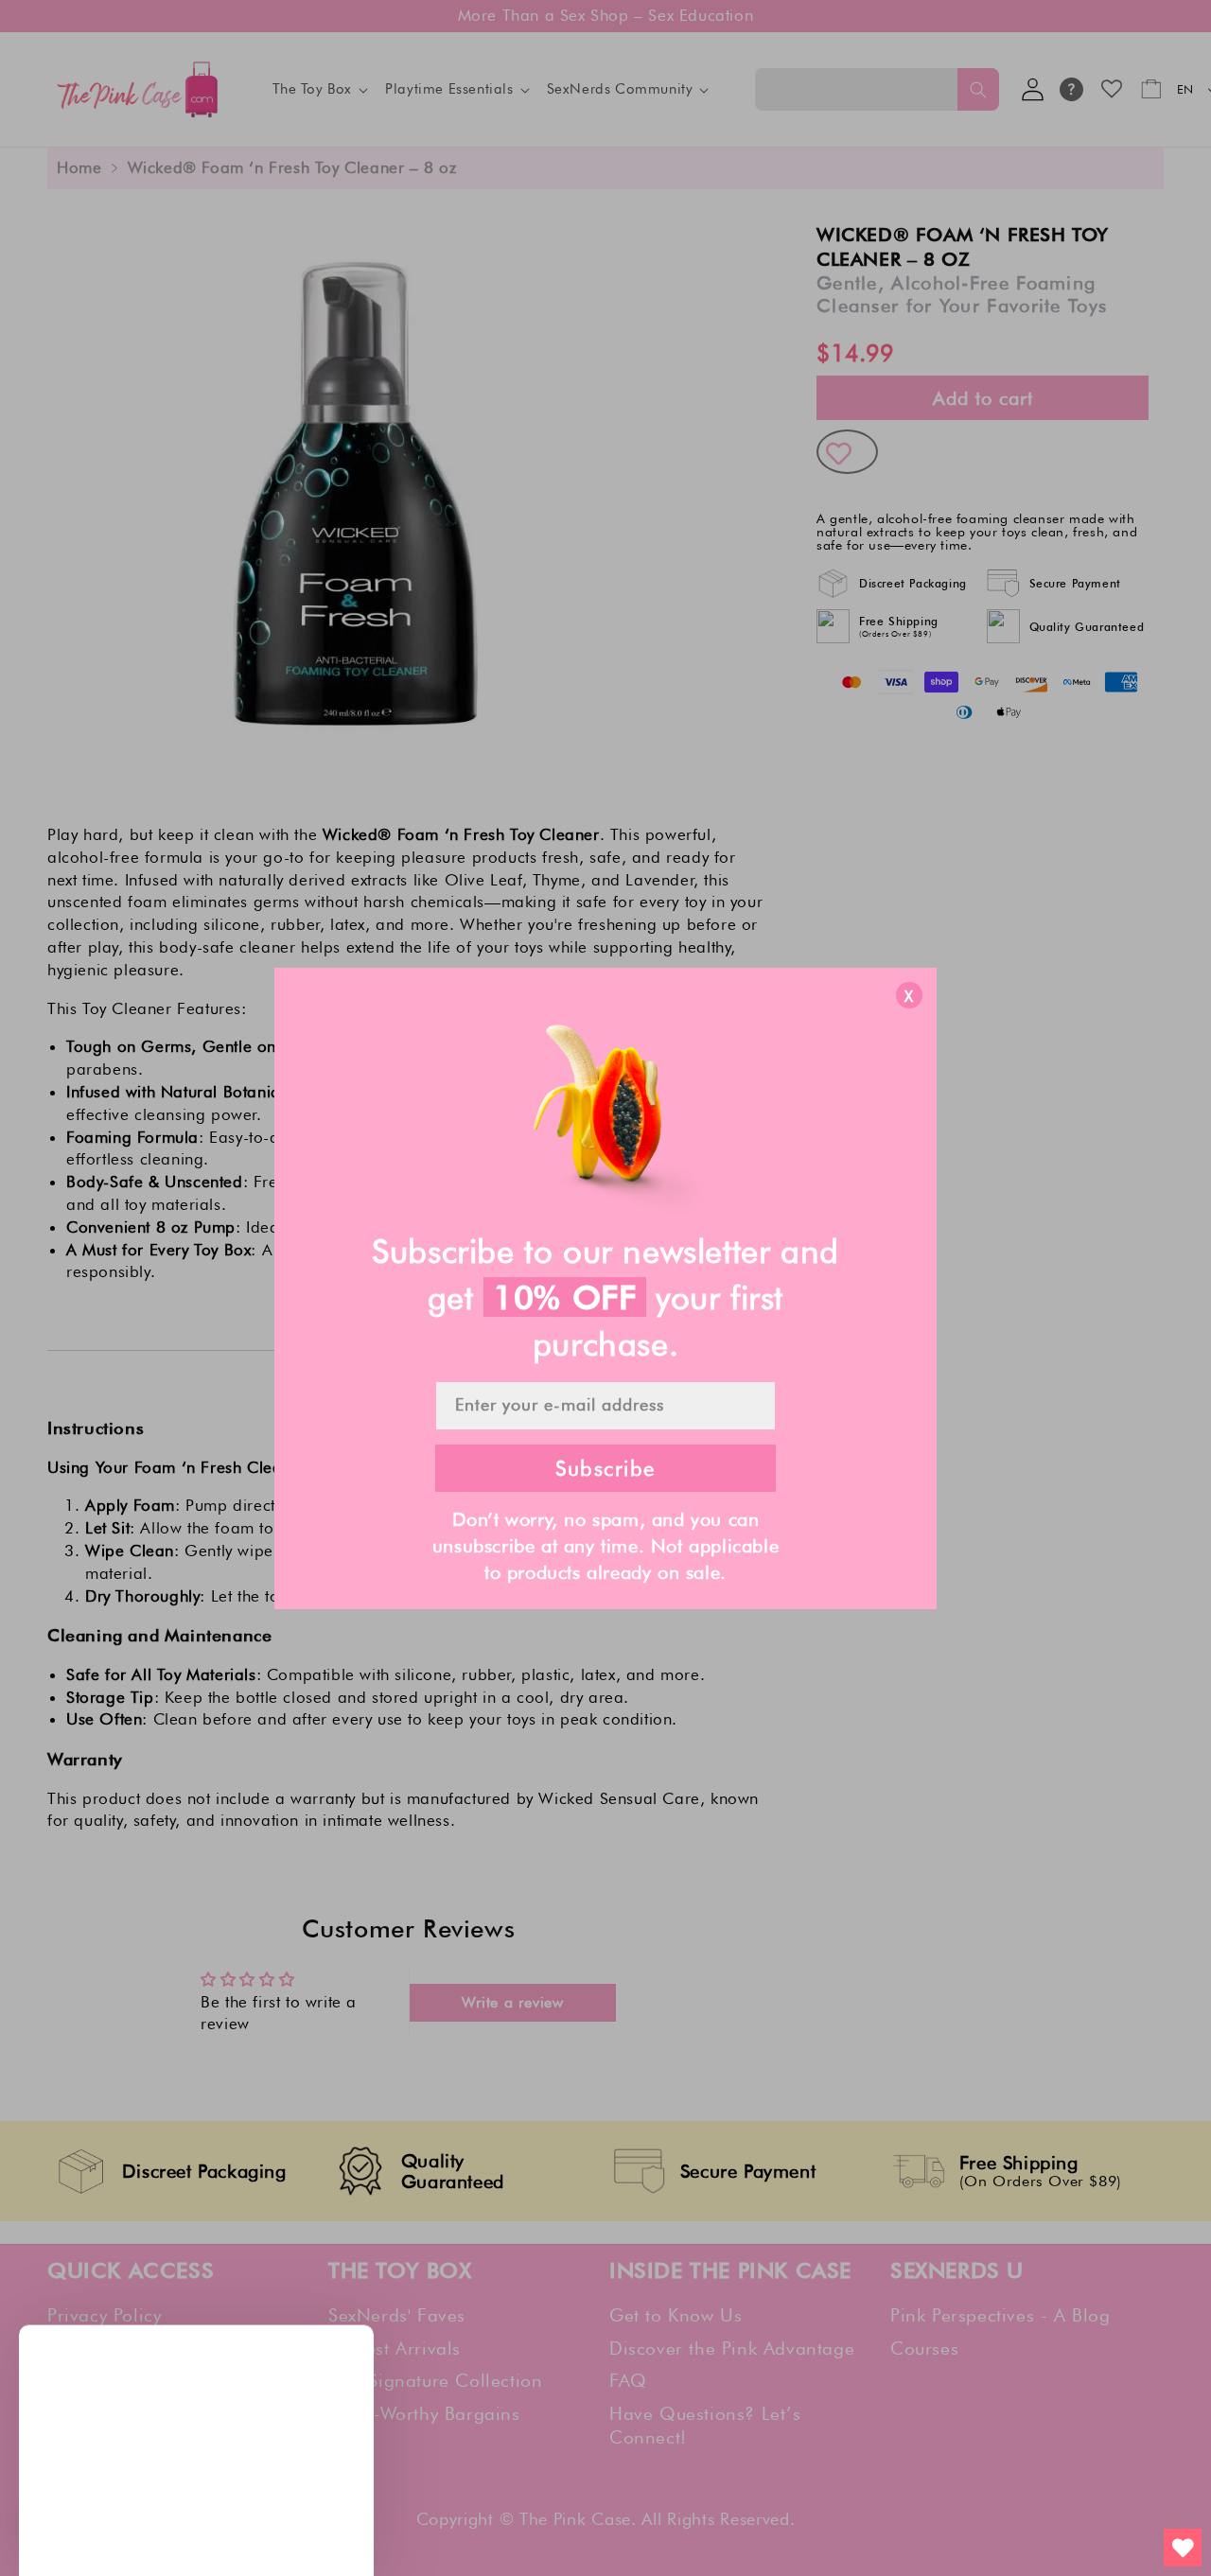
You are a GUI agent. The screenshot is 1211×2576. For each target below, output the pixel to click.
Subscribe (605, 1468)
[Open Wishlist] (1183, 2548)
